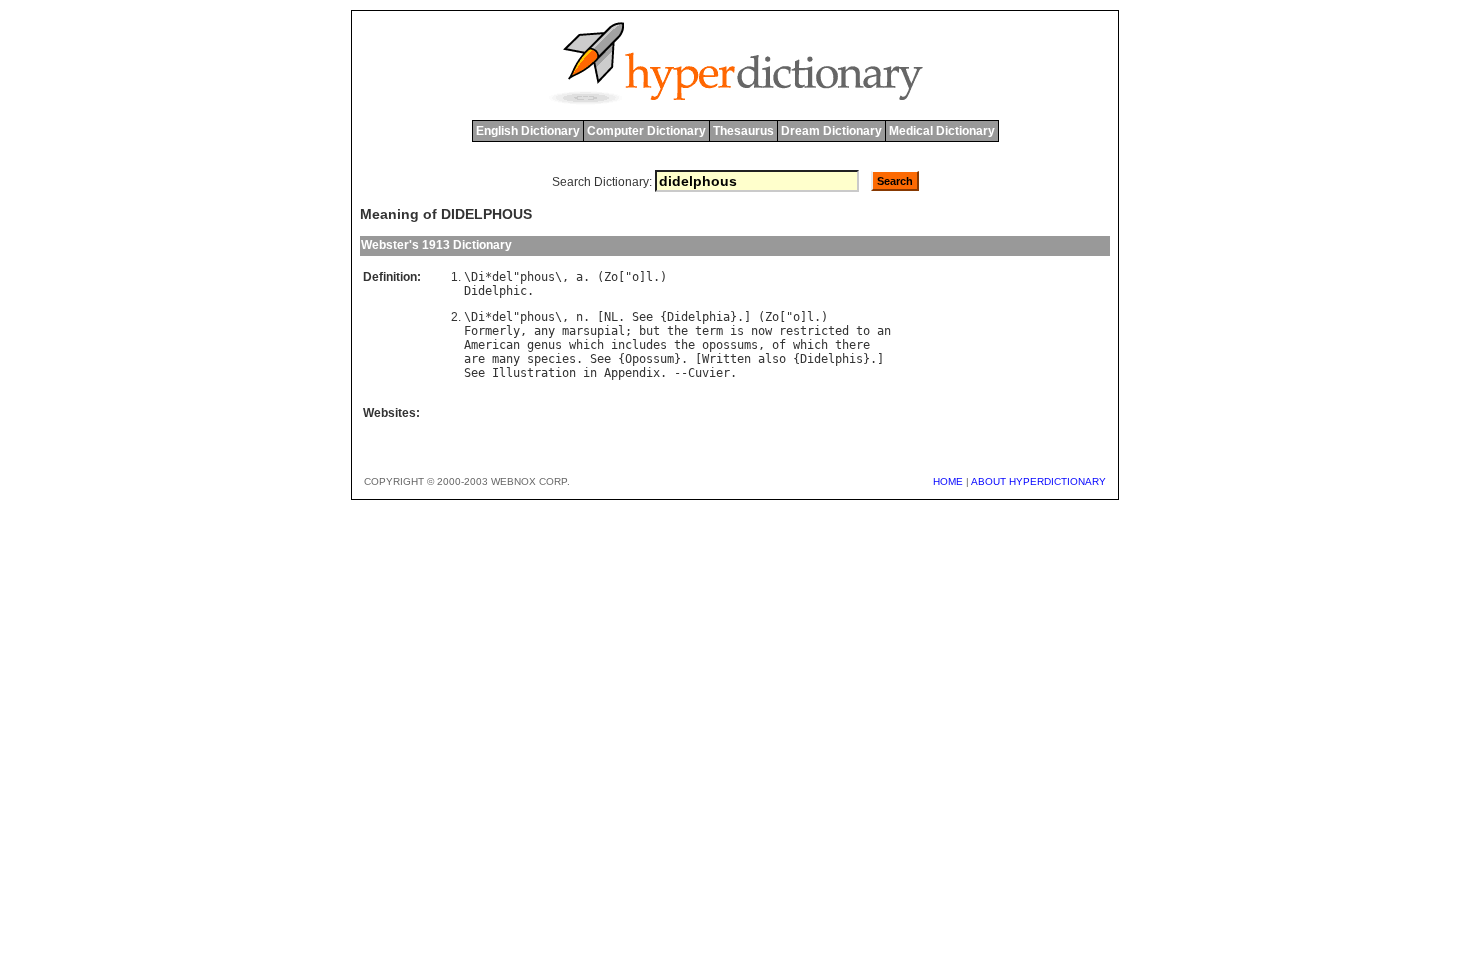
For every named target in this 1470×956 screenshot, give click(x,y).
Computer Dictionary (646, 131)
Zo (611, 277)
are (474, 359)
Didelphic (495, 291)
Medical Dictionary (942, 131)
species (551, 359)
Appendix (632, 373)
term (709, 331)
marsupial (593, 331)
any (544, 331)
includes (639, 345)
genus (544, 345)
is (737, 331)
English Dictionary (528, 131)
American (492, 345)
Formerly (492, 331)
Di (478, 277)
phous (537, 277)
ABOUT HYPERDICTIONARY (1038, 481)
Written (726, 359)
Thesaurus (743, 131)
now (761, 331)
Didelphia (698, 317)
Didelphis (831, 359)
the (677, 331)
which (586, 345)
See (642, 317)
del (502, 277)
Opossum (649, 359)
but (649, 331)
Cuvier (709, 373)
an (884, 331)
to (863, 331)
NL (611, 317)
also (772, 359)
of (779, 345)
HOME (948, 481)
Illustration (534, 373)
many (506, 359)
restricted (814, 331)
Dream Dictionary (831, 131)
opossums (730, 345)
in (590, 373)
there (852, 345)
